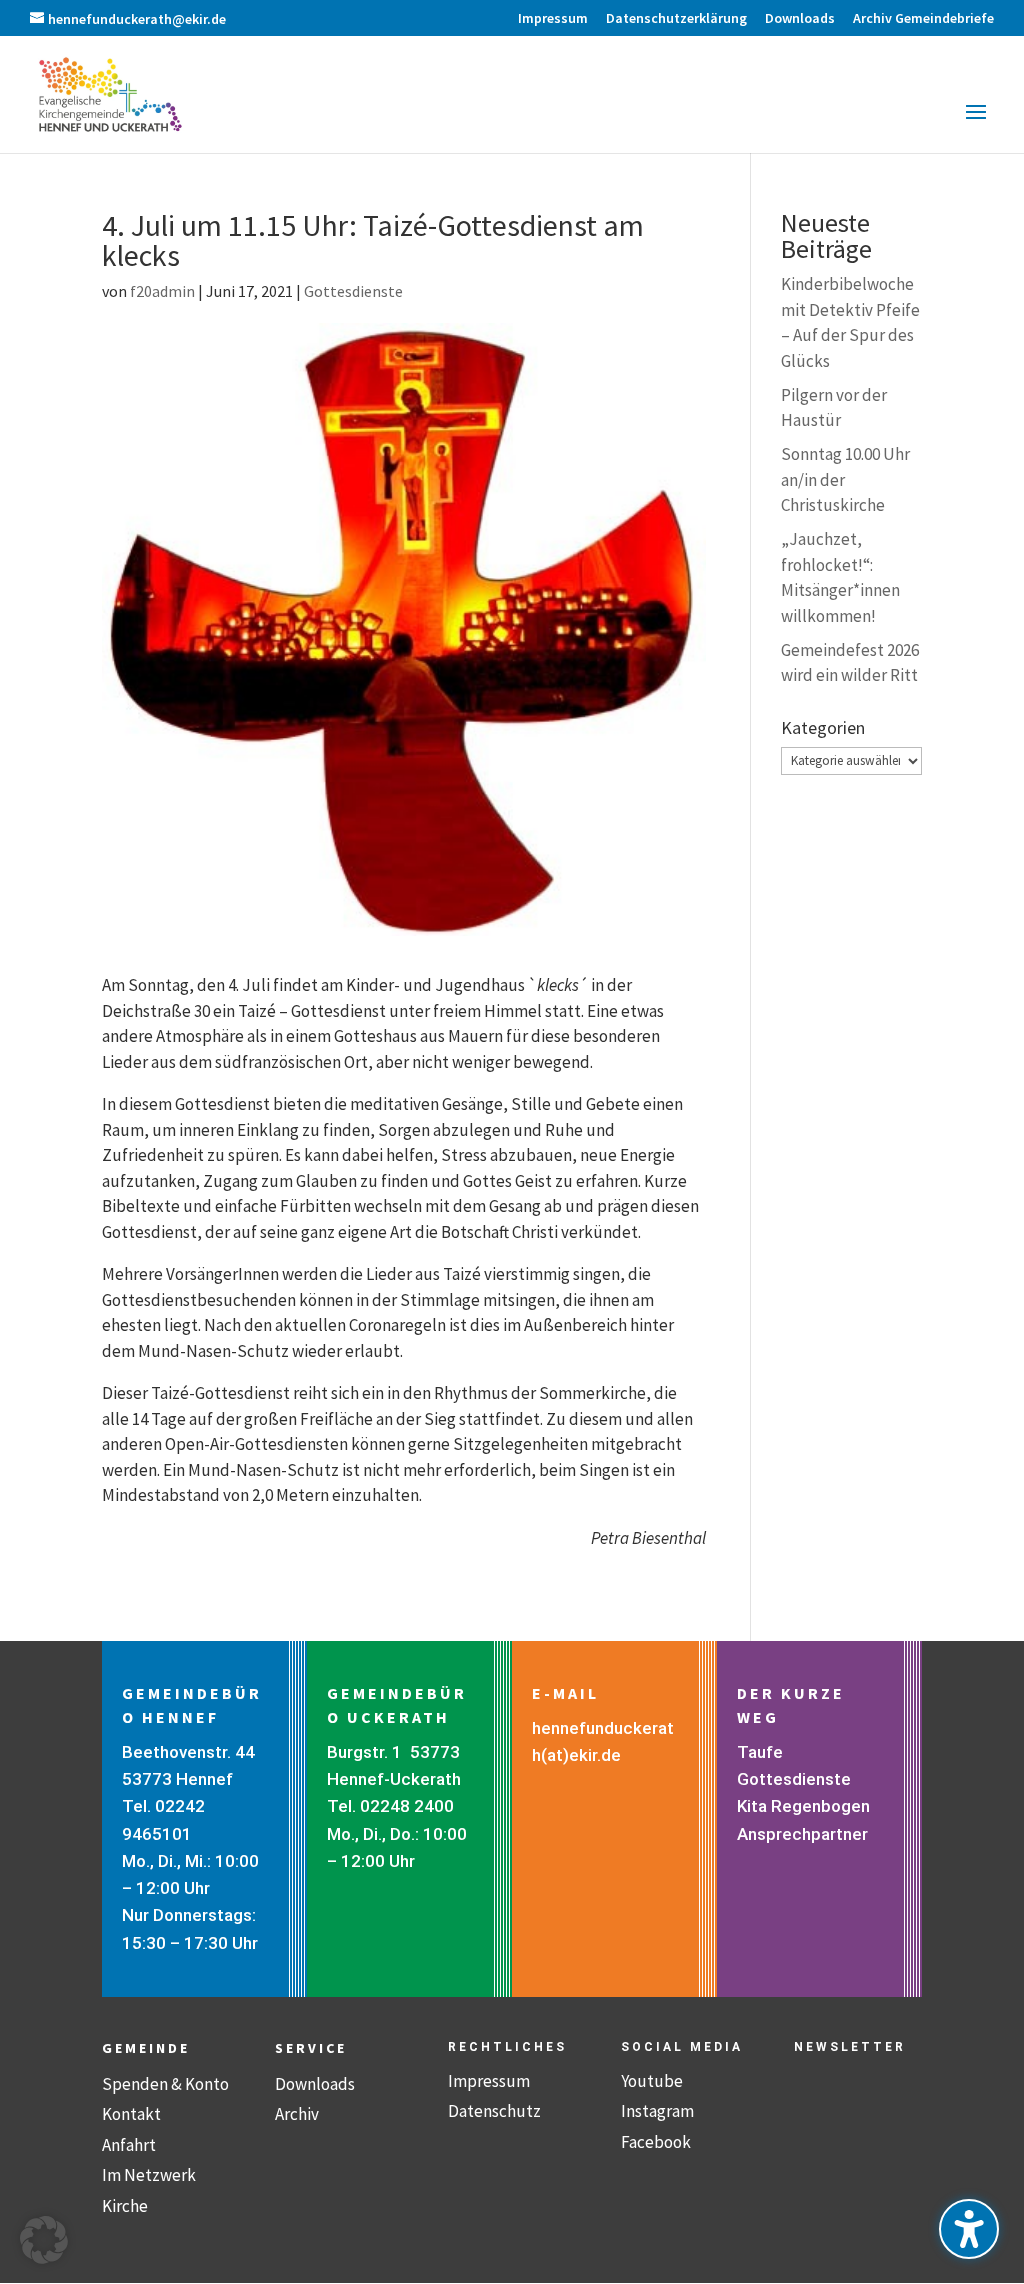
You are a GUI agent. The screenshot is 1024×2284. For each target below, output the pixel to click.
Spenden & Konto (165, 2084)
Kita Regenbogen (803, 1806)
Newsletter (850, 2047)
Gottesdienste (353, 291)
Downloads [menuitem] (800, 19)
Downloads (315, 2084)
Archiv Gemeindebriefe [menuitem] (923, 19)
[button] (976, 125)
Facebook (656, 2142)
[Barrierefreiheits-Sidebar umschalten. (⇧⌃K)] (969, 2229)
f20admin (162, 291)
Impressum (489, 2081)
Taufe (760, 1752)
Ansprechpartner (802, 1834)
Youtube (652, 2081)
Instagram (657, 2111)
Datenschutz (494, 2111)
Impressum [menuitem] (553, 19)
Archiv (297, 2114)
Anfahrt (129, 2145)
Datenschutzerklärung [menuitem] (676, 19)
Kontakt (131, 2114)
